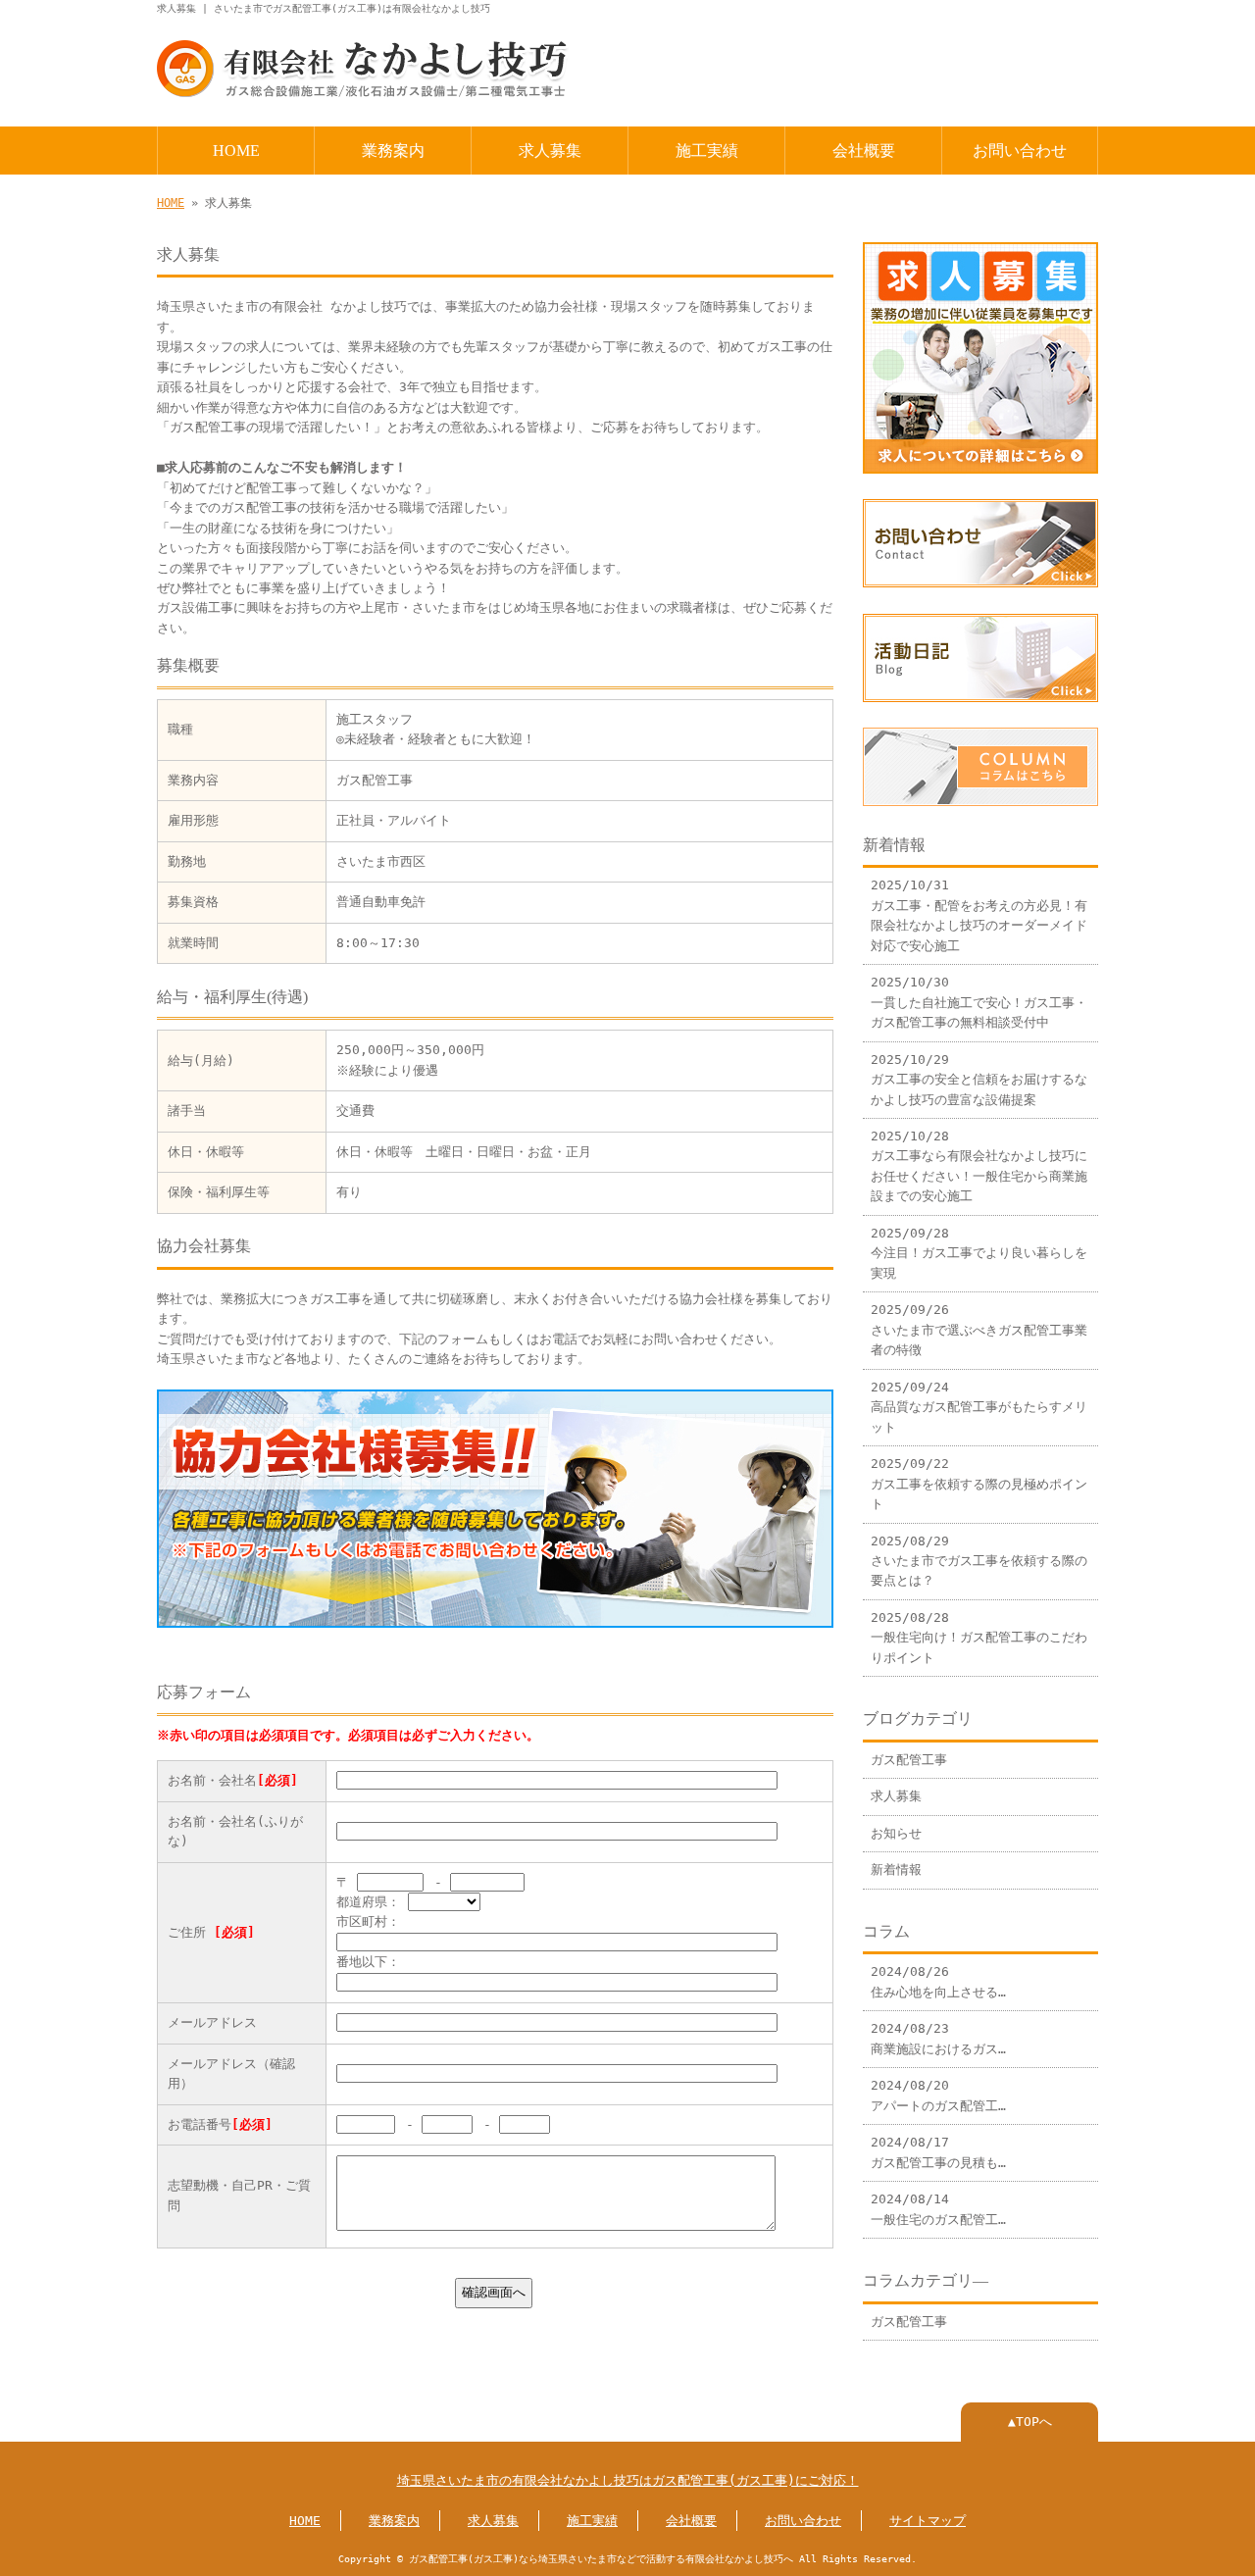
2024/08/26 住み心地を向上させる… (938, 1981)
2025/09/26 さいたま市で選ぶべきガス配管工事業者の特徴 (979, 1330)
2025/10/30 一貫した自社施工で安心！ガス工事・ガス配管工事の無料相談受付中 (979, 1002)
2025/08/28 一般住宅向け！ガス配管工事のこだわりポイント (979, 1638)
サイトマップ (928, 2521)
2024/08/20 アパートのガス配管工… (938, 2095)
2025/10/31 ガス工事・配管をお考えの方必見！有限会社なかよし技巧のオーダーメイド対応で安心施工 (979, 915)
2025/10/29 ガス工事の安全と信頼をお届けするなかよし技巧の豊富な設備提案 (979, 1080)
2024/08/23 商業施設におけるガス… (938, 2038)
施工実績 (707, 151)
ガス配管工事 (909, 1760)
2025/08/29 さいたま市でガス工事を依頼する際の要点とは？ (979, 1561)
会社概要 (864, 151)
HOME (236, 151)
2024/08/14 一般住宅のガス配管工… (938, 2209)
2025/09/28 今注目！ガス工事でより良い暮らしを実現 (979, 1253)
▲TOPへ (1030, 2422)
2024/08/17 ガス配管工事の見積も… (938, 2152)
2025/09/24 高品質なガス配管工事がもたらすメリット (979, 1407)
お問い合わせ (1020, 151)
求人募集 (550, 151)
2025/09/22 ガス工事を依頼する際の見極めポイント (979, 1484)
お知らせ (896, 1833)
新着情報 (896, 1869)
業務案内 (393, 151)
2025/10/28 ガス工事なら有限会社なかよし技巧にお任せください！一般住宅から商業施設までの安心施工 (979, 1166)
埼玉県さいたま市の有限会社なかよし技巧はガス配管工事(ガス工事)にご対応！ (628, 2480)
